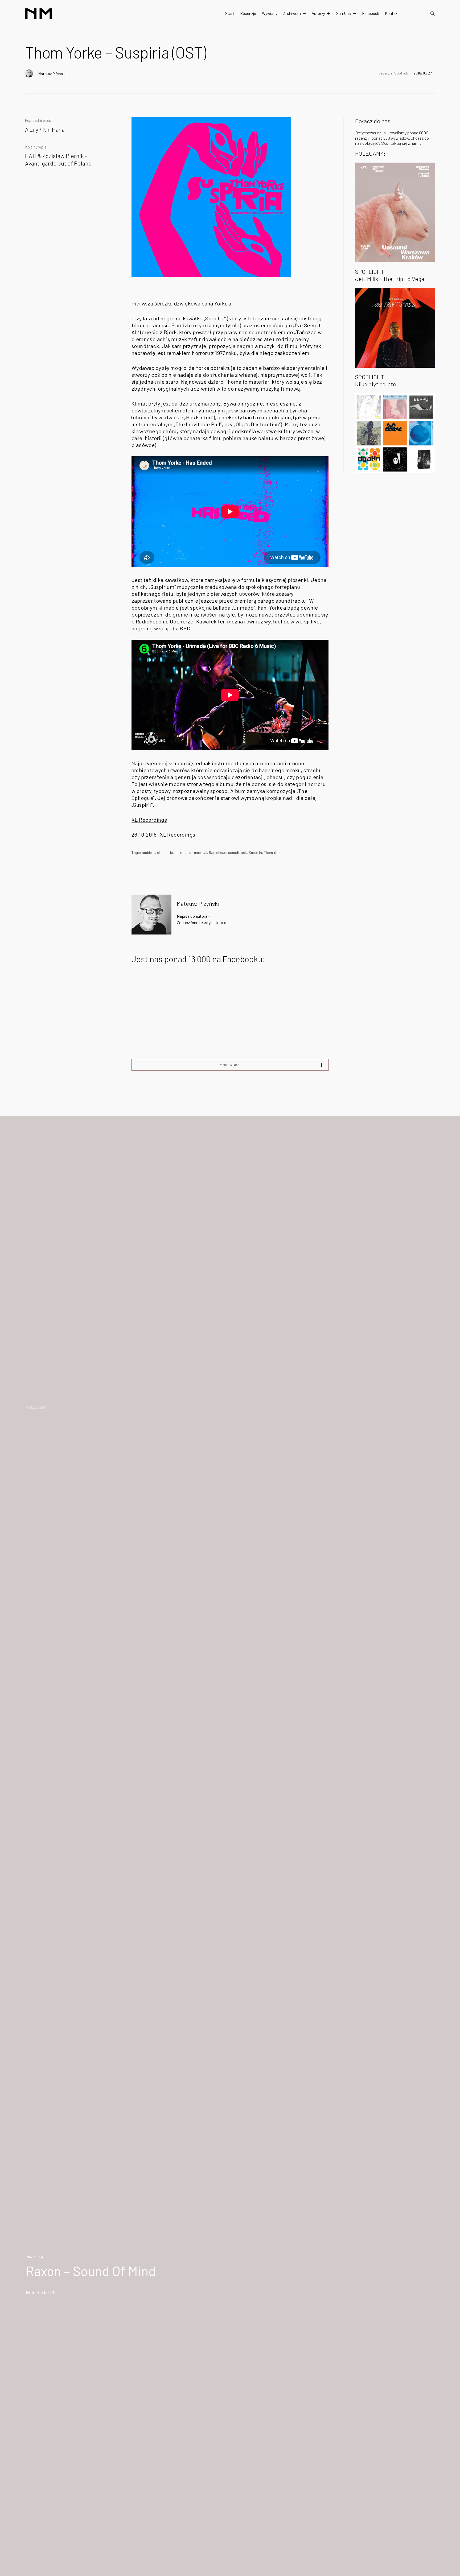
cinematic (165, 852)
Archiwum (292, 13)
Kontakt (392, 13)
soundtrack (237, 852)
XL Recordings (149, 820)
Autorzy (318, 13)
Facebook (371, 13)
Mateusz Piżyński (52, 74)
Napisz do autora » (194, 916)
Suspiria (255, 852)
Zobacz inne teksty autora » (202, 922)
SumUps (344, 13)
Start (230, 13)
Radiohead (218, 852)
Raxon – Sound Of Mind (91, 2271)
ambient (149, 852)
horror (180, 852)
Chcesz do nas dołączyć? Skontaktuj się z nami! (392, 140)
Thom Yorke (273, 852)
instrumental (197, 852)
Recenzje (248, 13)
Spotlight (402, 73)
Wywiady (270, 13)
